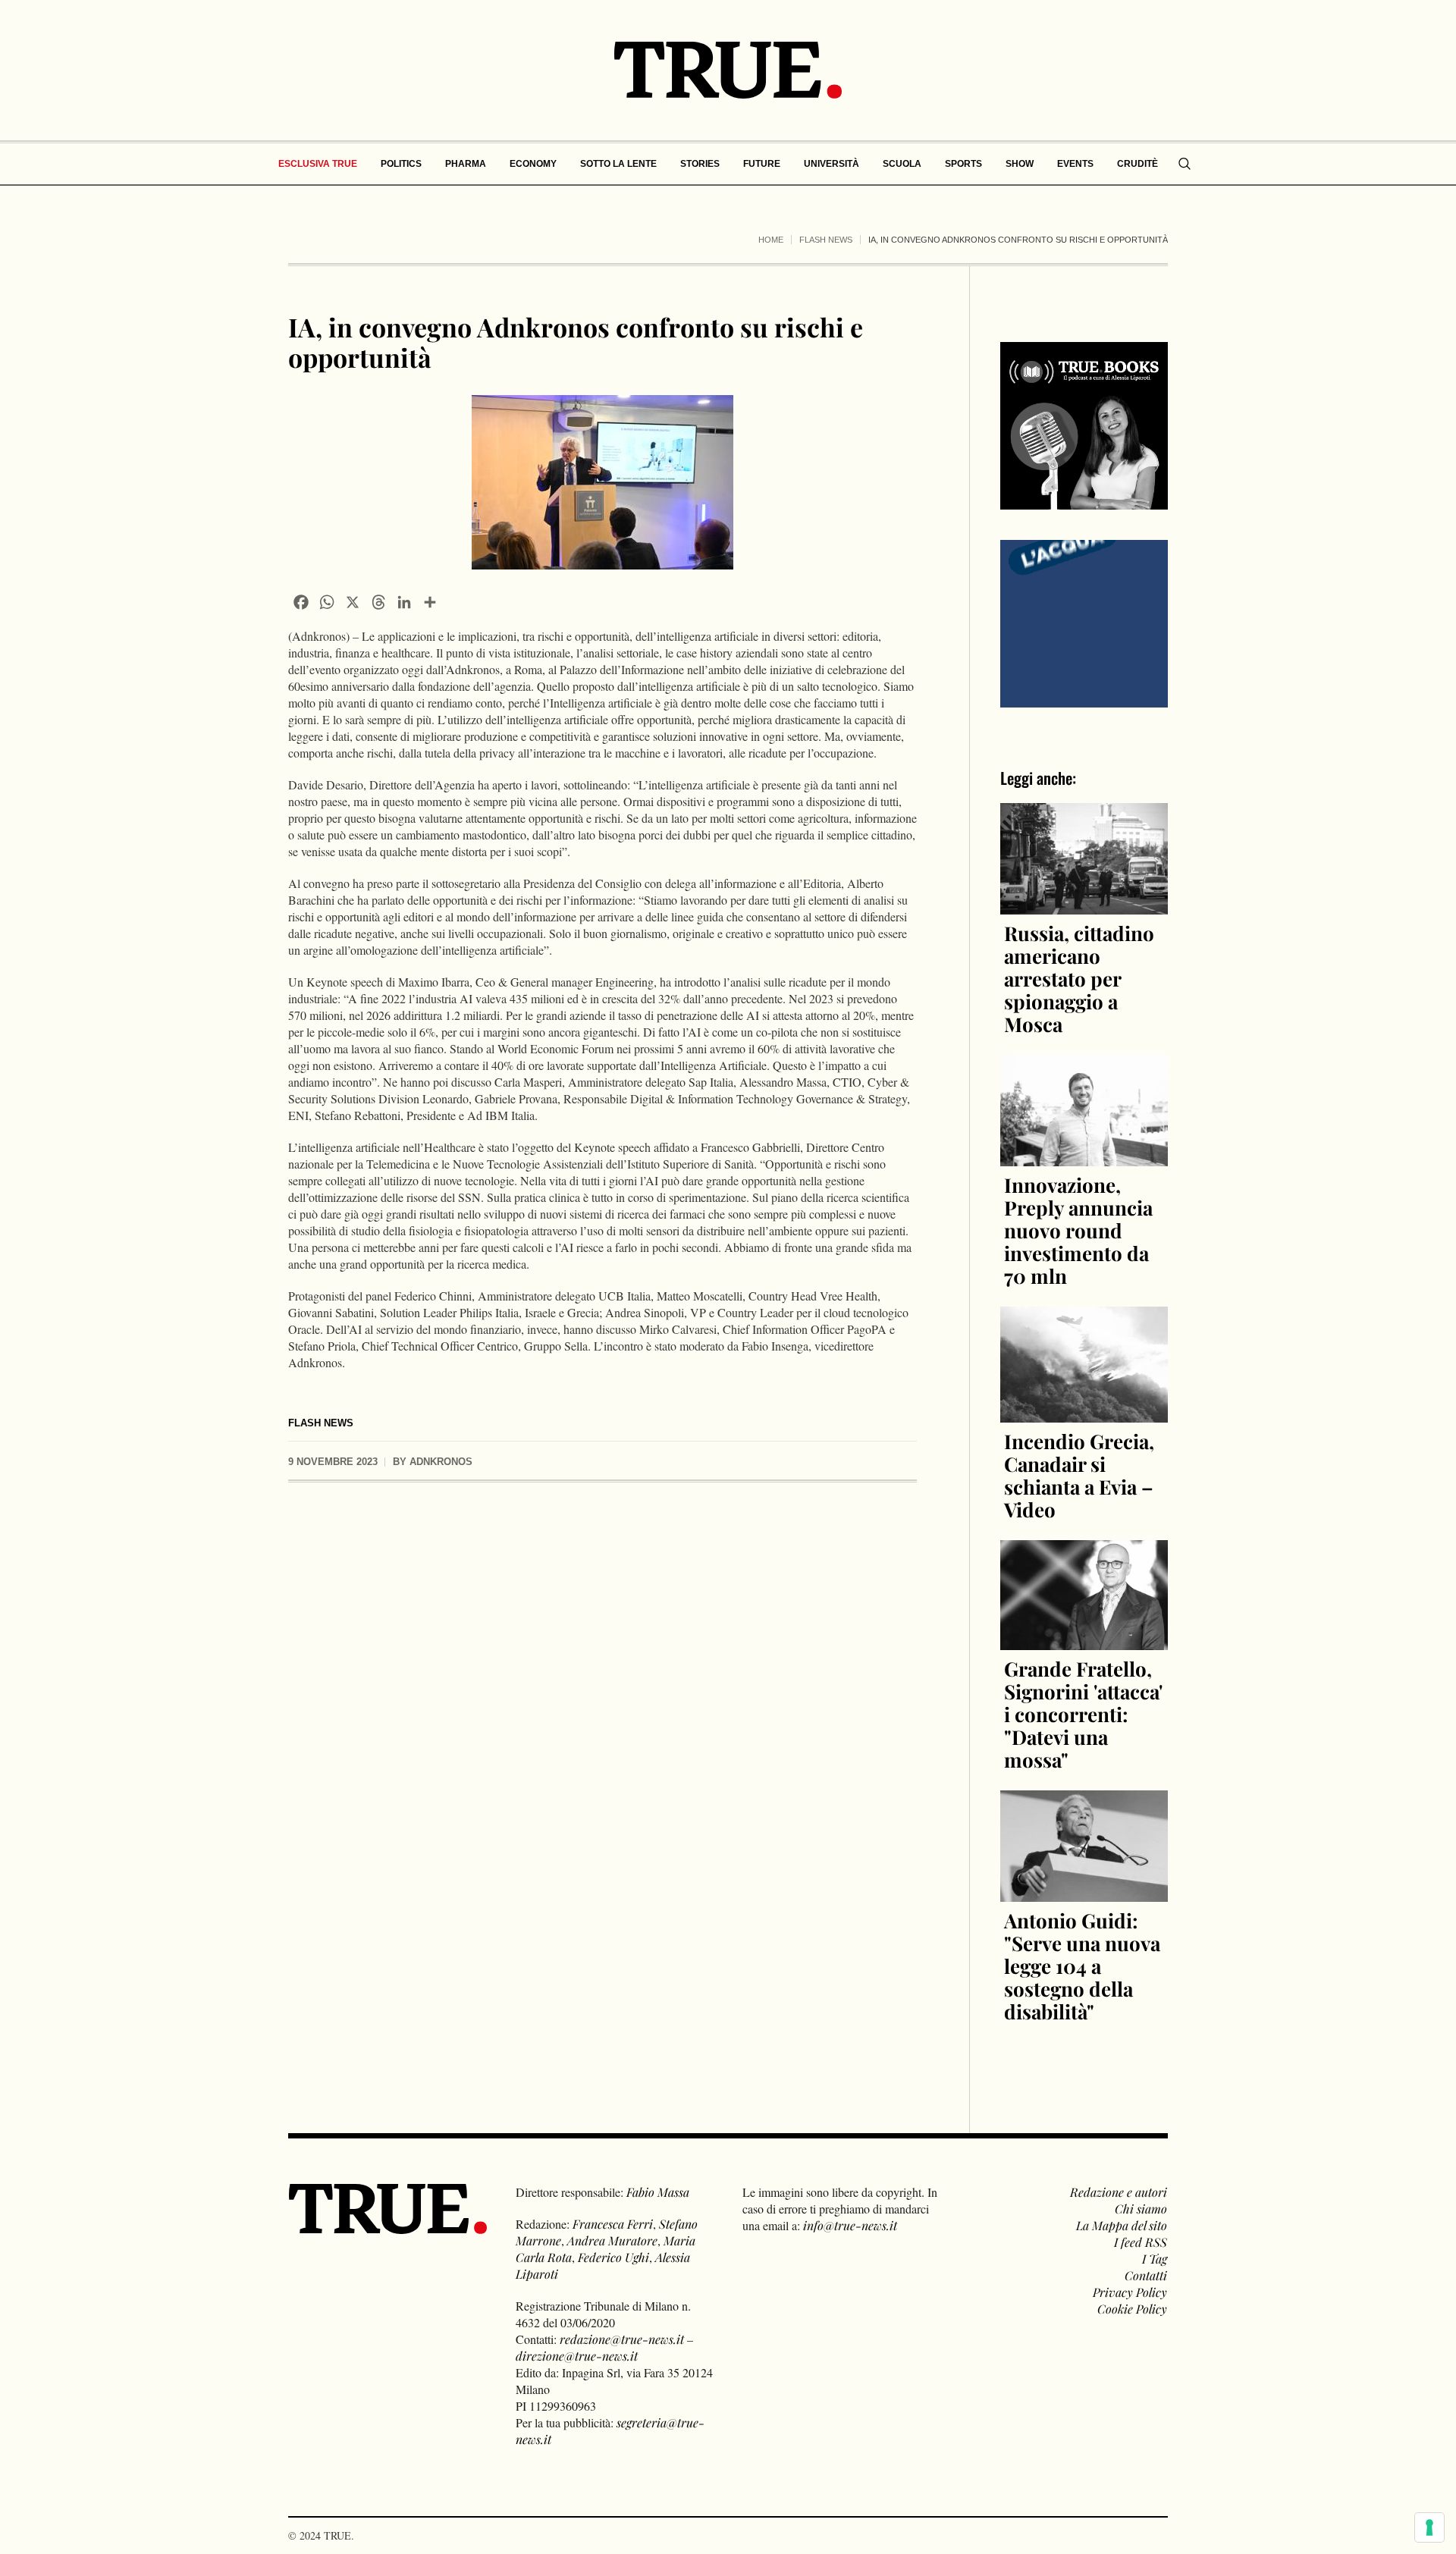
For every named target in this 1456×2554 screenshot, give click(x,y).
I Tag (1155, 2259)
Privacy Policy (1130, 2292)
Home (771, 240)
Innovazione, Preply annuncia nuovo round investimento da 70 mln (1078, 1230)
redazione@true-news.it (622, 2339)
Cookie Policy (1132, 2309)
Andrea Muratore (612, 2240)
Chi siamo (1141, 2209)
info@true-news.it (850, 2225)
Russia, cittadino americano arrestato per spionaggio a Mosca (1079, 979)
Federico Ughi (613, 2257)
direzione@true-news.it (577, 2356)
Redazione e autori (1119, 2192)
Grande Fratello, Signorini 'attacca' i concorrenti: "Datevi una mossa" (1083, 1714)
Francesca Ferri (613, 2224)
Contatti (1146, 2275)
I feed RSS (1141, 2242)
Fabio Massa (658, 2192)
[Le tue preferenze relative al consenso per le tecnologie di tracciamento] (1429, 2527)
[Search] (1185, 164)
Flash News (826, 240)
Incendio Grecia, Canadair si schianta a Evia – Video (1079, 1475)
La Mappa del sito (1122, 2225)
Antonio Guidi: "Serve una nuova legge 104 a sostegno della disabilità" (1082, 1966)
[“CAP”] (1084, 622)
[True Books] (1084, 501)
